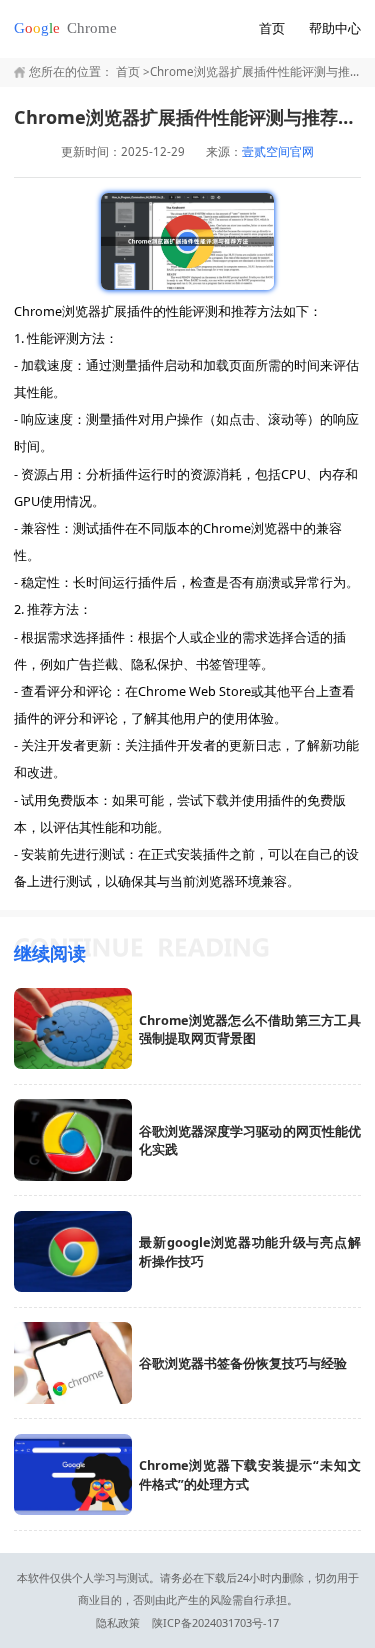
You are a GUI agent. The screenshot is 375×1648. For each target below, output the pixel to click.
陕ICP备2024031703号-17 (215, 1622)
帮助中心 (335, 28)
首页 (272, 28)
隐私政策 (118, 1622)
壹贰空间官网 (278, 152)
